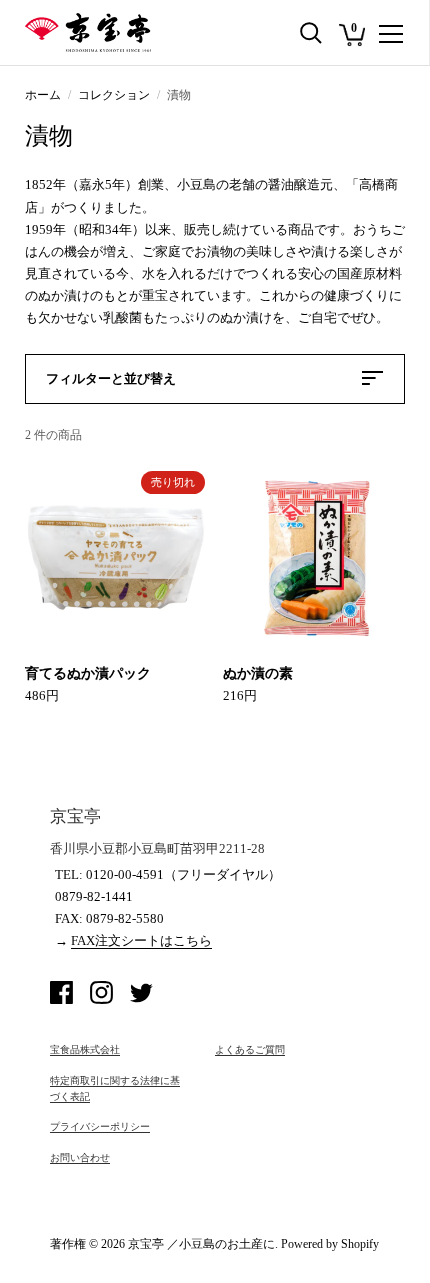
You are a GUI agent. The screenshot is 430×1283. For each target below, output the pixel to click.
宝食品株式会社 (85, 1049)
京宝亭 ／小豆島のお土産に (201, 1244)
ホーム (43, 95)
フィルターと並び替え (111, 378)
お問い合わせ (80, 1157)
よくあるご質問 (250, 1049)
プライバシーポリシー (100, 1126)
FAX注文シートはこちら (141, 940)
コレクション (114, 95)
